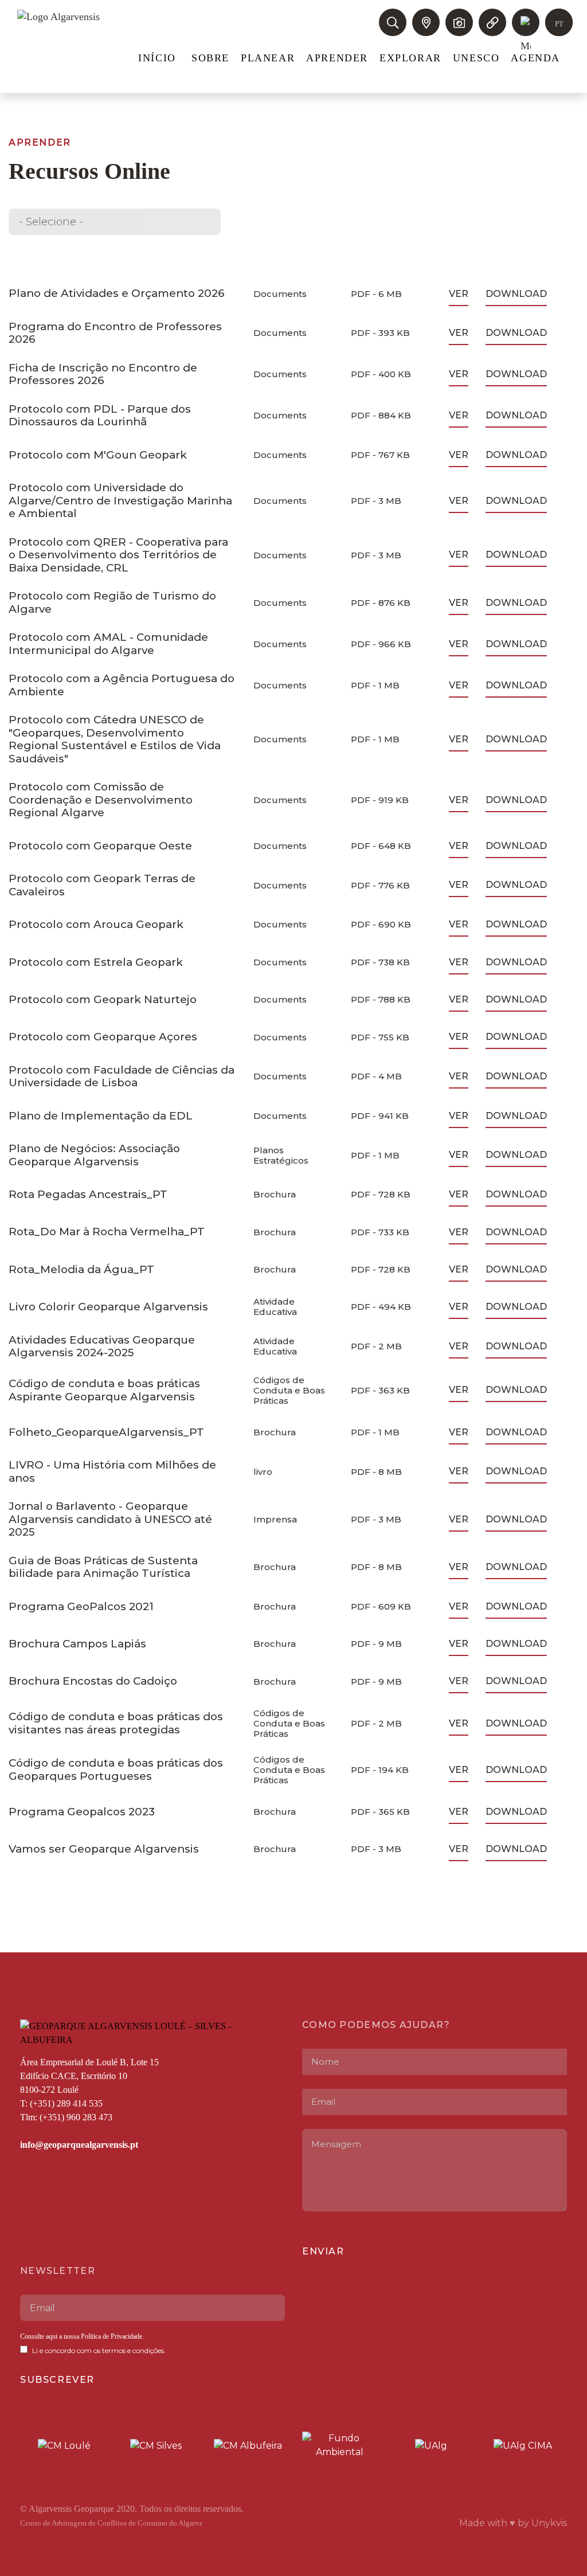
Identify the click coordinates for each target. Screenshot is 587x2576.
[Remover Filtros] (140, 222)
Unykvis (549, 2523)
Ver (459, 294)
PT (559, 24)
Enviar (323, 2251)
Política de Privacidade (111, 2336)
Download (516, 294)
